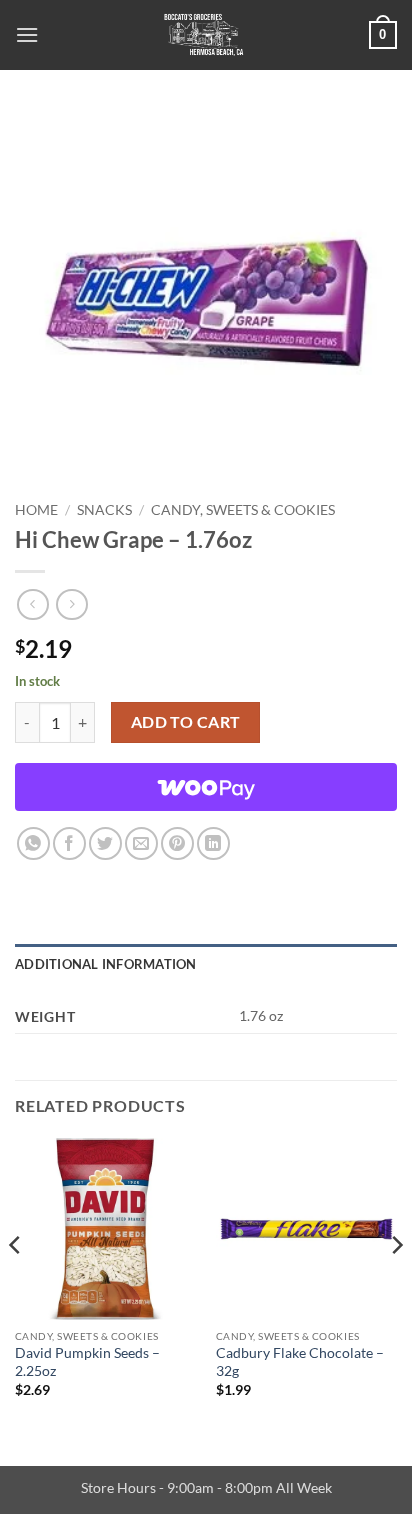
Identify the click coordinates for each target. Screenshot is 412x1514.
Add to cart (186, 722)
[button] (27, 34)
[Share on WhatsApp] (33, 843)
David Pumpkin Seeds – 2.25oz (87, 1362)
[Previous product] (71, 604)
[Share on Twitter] (105, 843)
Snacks (104, 510)
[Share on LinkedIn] (213, 843)
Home (36, 510)
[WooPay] (206, 787)
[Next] (396, 1285)
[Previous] (16, 1285)
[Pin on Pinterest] (177, 843)
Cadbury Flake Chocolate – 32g (300, 1362)
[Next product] (32, 604)
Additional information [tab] (106, 964)
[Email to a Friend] (141, 843)
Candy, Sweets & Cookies (243, 510)
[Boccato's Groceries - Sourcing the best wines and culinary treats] (204, 35)
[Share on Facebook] (69, 843)
